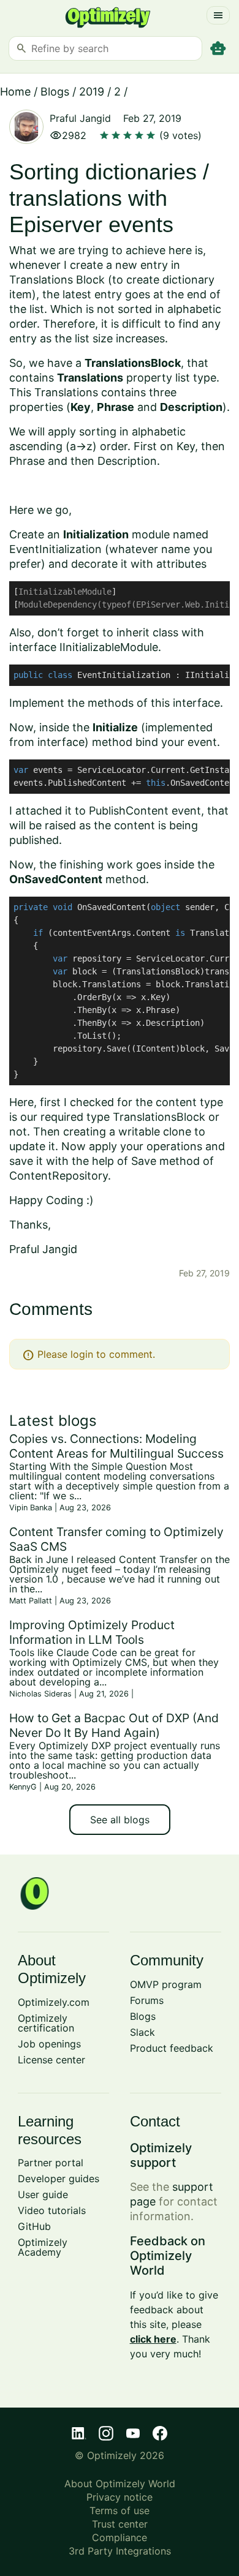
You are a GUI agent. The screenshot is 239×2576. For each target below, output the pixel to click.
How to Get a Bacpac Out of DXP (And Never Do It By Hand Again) (114, 1725)
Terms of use (120, 2510)
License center (51, 2060)
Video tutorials (52, 2210)
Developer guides (59, 2179)
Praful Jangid (80, 118)
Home (15, 92)
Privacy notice (120, 2497)
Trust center (120, 2524)
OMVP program (166, 1984)
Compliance (120, 2537)
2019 (92, 92)
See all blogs (120, 1820)
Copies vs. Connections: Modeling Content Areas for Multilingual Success (116, 1446)
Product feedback (172, 2048)
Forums (147, 2000)
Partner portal (51, 2163)
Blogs (55, 92)
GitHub (34, 2226)
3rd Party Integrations (120, 2551)
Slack (142, 2032)
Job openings (49, 2044)
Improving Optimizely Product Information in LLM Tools (92, 1632)
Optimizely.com (54, 2002)
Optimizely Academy (43, 2247)
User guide (43, 2194)
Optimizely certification (46, 2023)
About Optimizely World (120, 2484)
